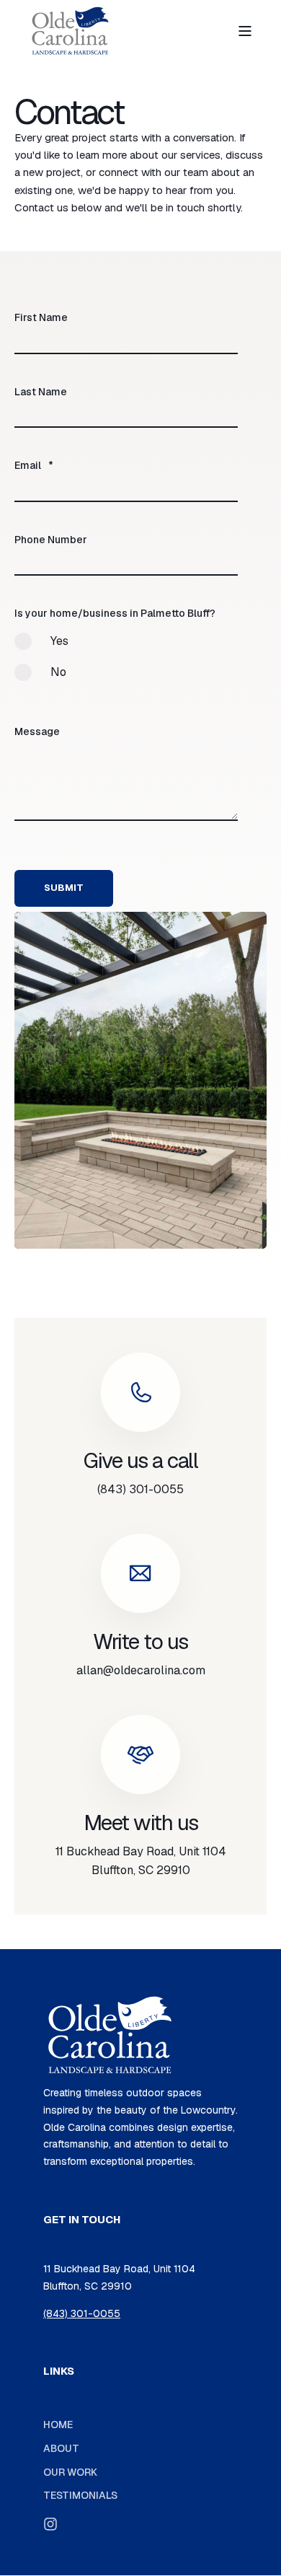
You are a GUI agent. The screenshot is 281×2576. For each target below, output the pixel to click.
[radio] (126, 648)
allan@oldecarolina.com (141, 1670)
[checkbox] (126, 663)
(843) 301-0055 (140, 1489)
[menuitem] (58, 2424)
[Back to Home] (70, 31)
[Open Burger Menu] (245, 31)
